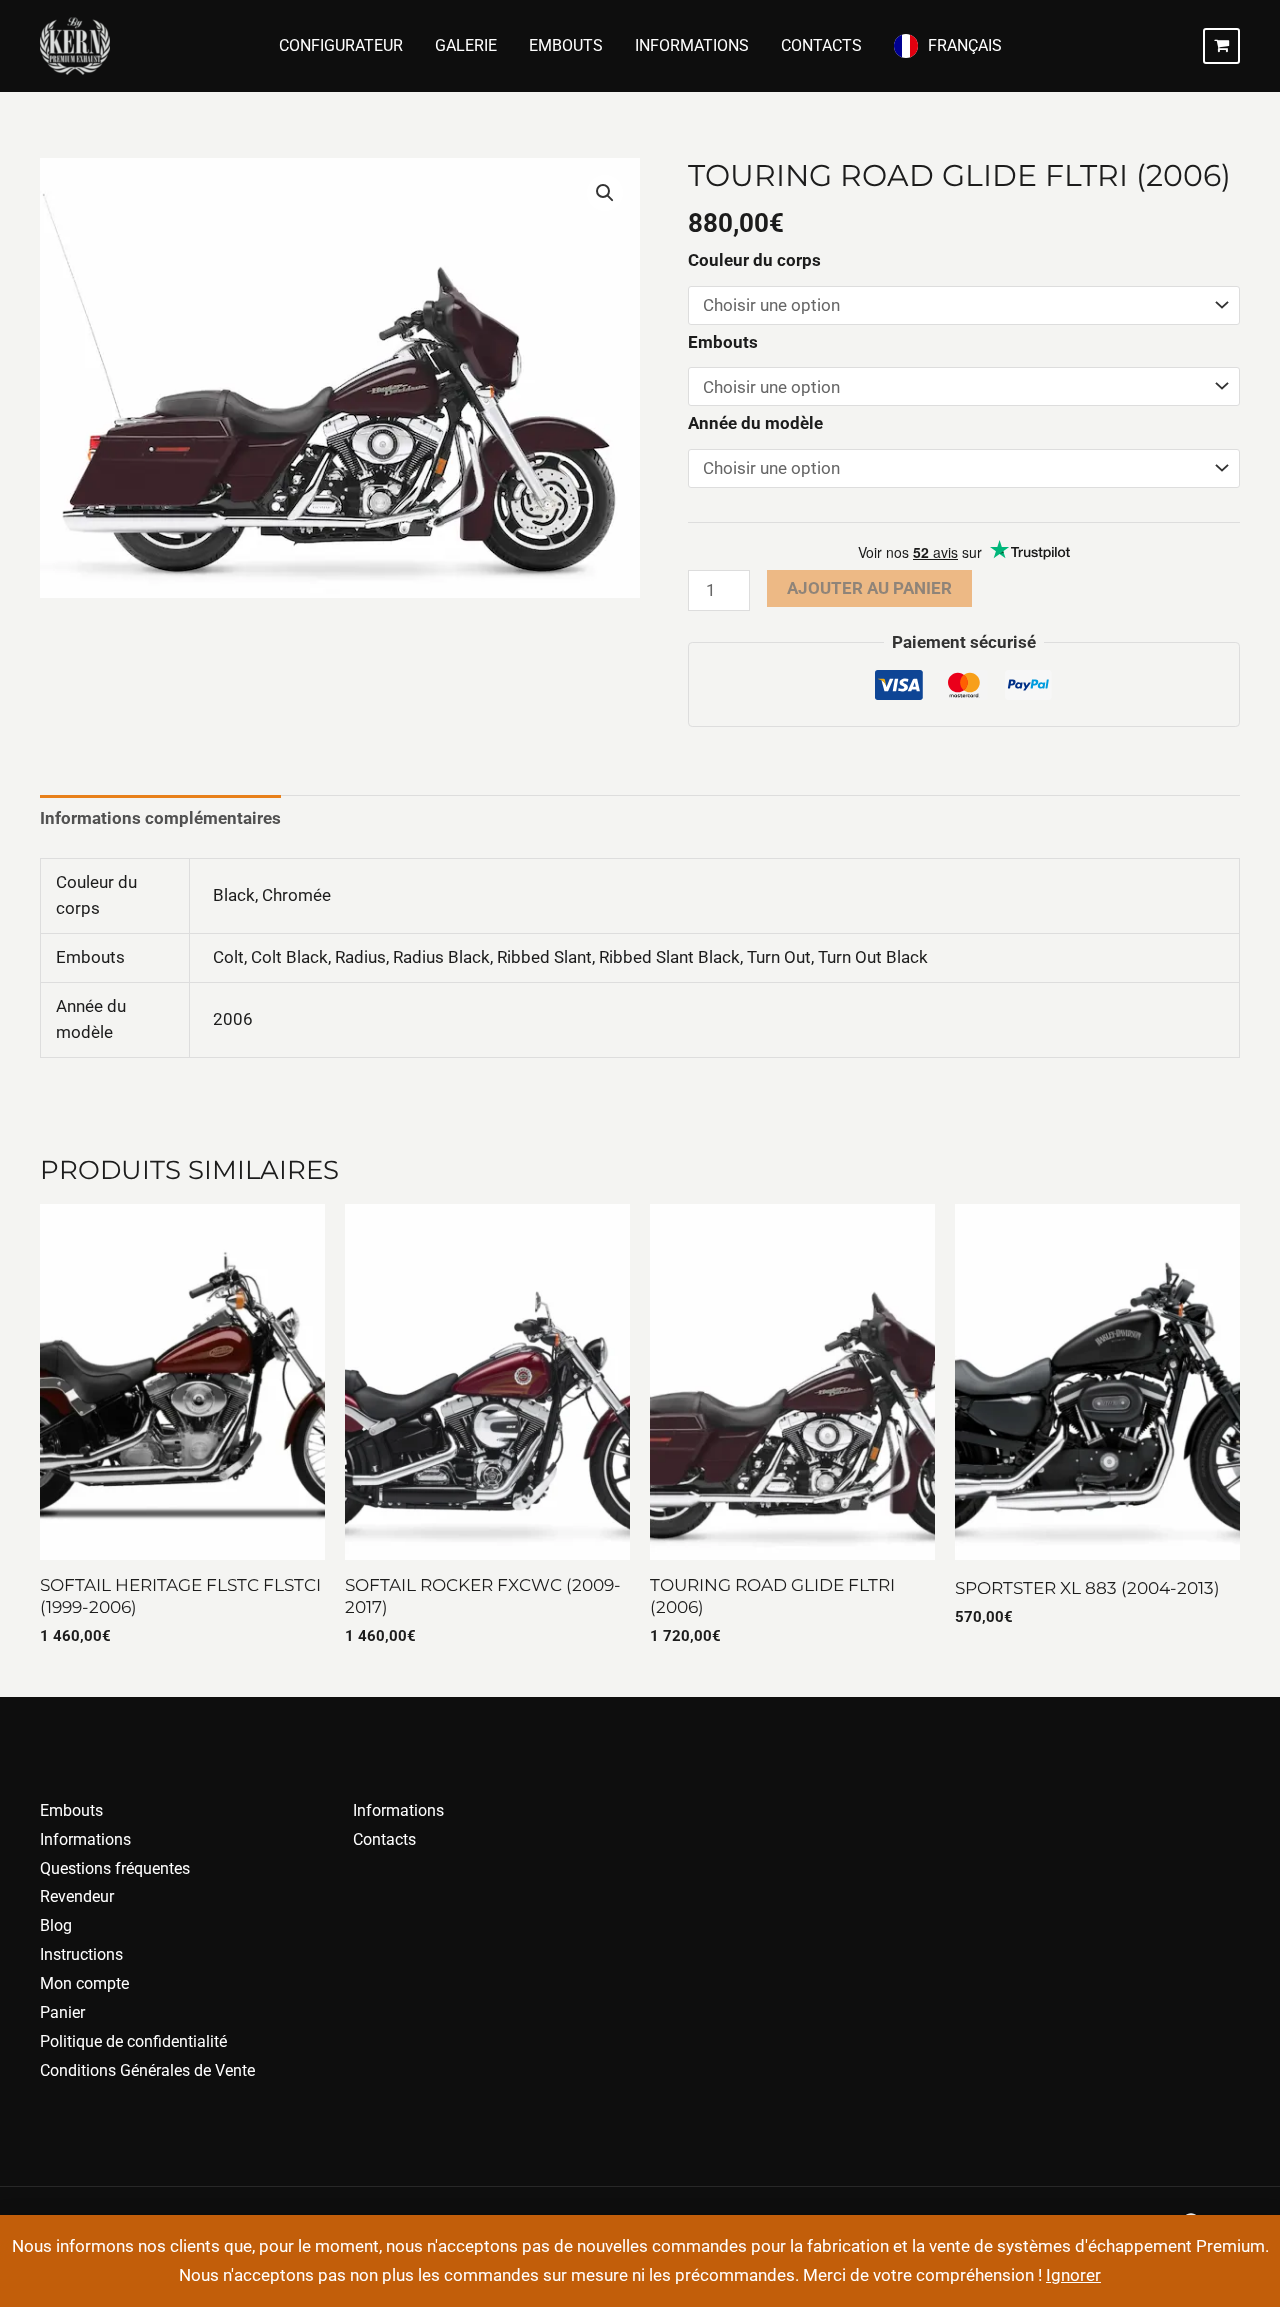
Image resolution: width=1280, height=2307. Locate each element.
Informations (692, 45)
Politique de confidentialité (133, 2041)
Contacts (821, 45)
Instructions (81, 1954)
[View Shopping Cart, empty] (1221, 46)
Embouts (566, 45)
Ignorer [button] (1073, 2275)
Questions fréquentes (115, 1868)
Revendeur (77, 1896)
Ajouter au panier (869, 588)
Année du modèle (755, 423)
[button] (605, 193)
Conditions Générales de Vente (147, 2070)
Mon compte (84, 1983)
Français (965, 45)
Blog (56, 1925)
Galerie (466, 45)
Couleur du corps (754, 260)
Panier (62, 2012)
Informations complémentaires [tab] (160, 818)
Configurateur (341, 45)
